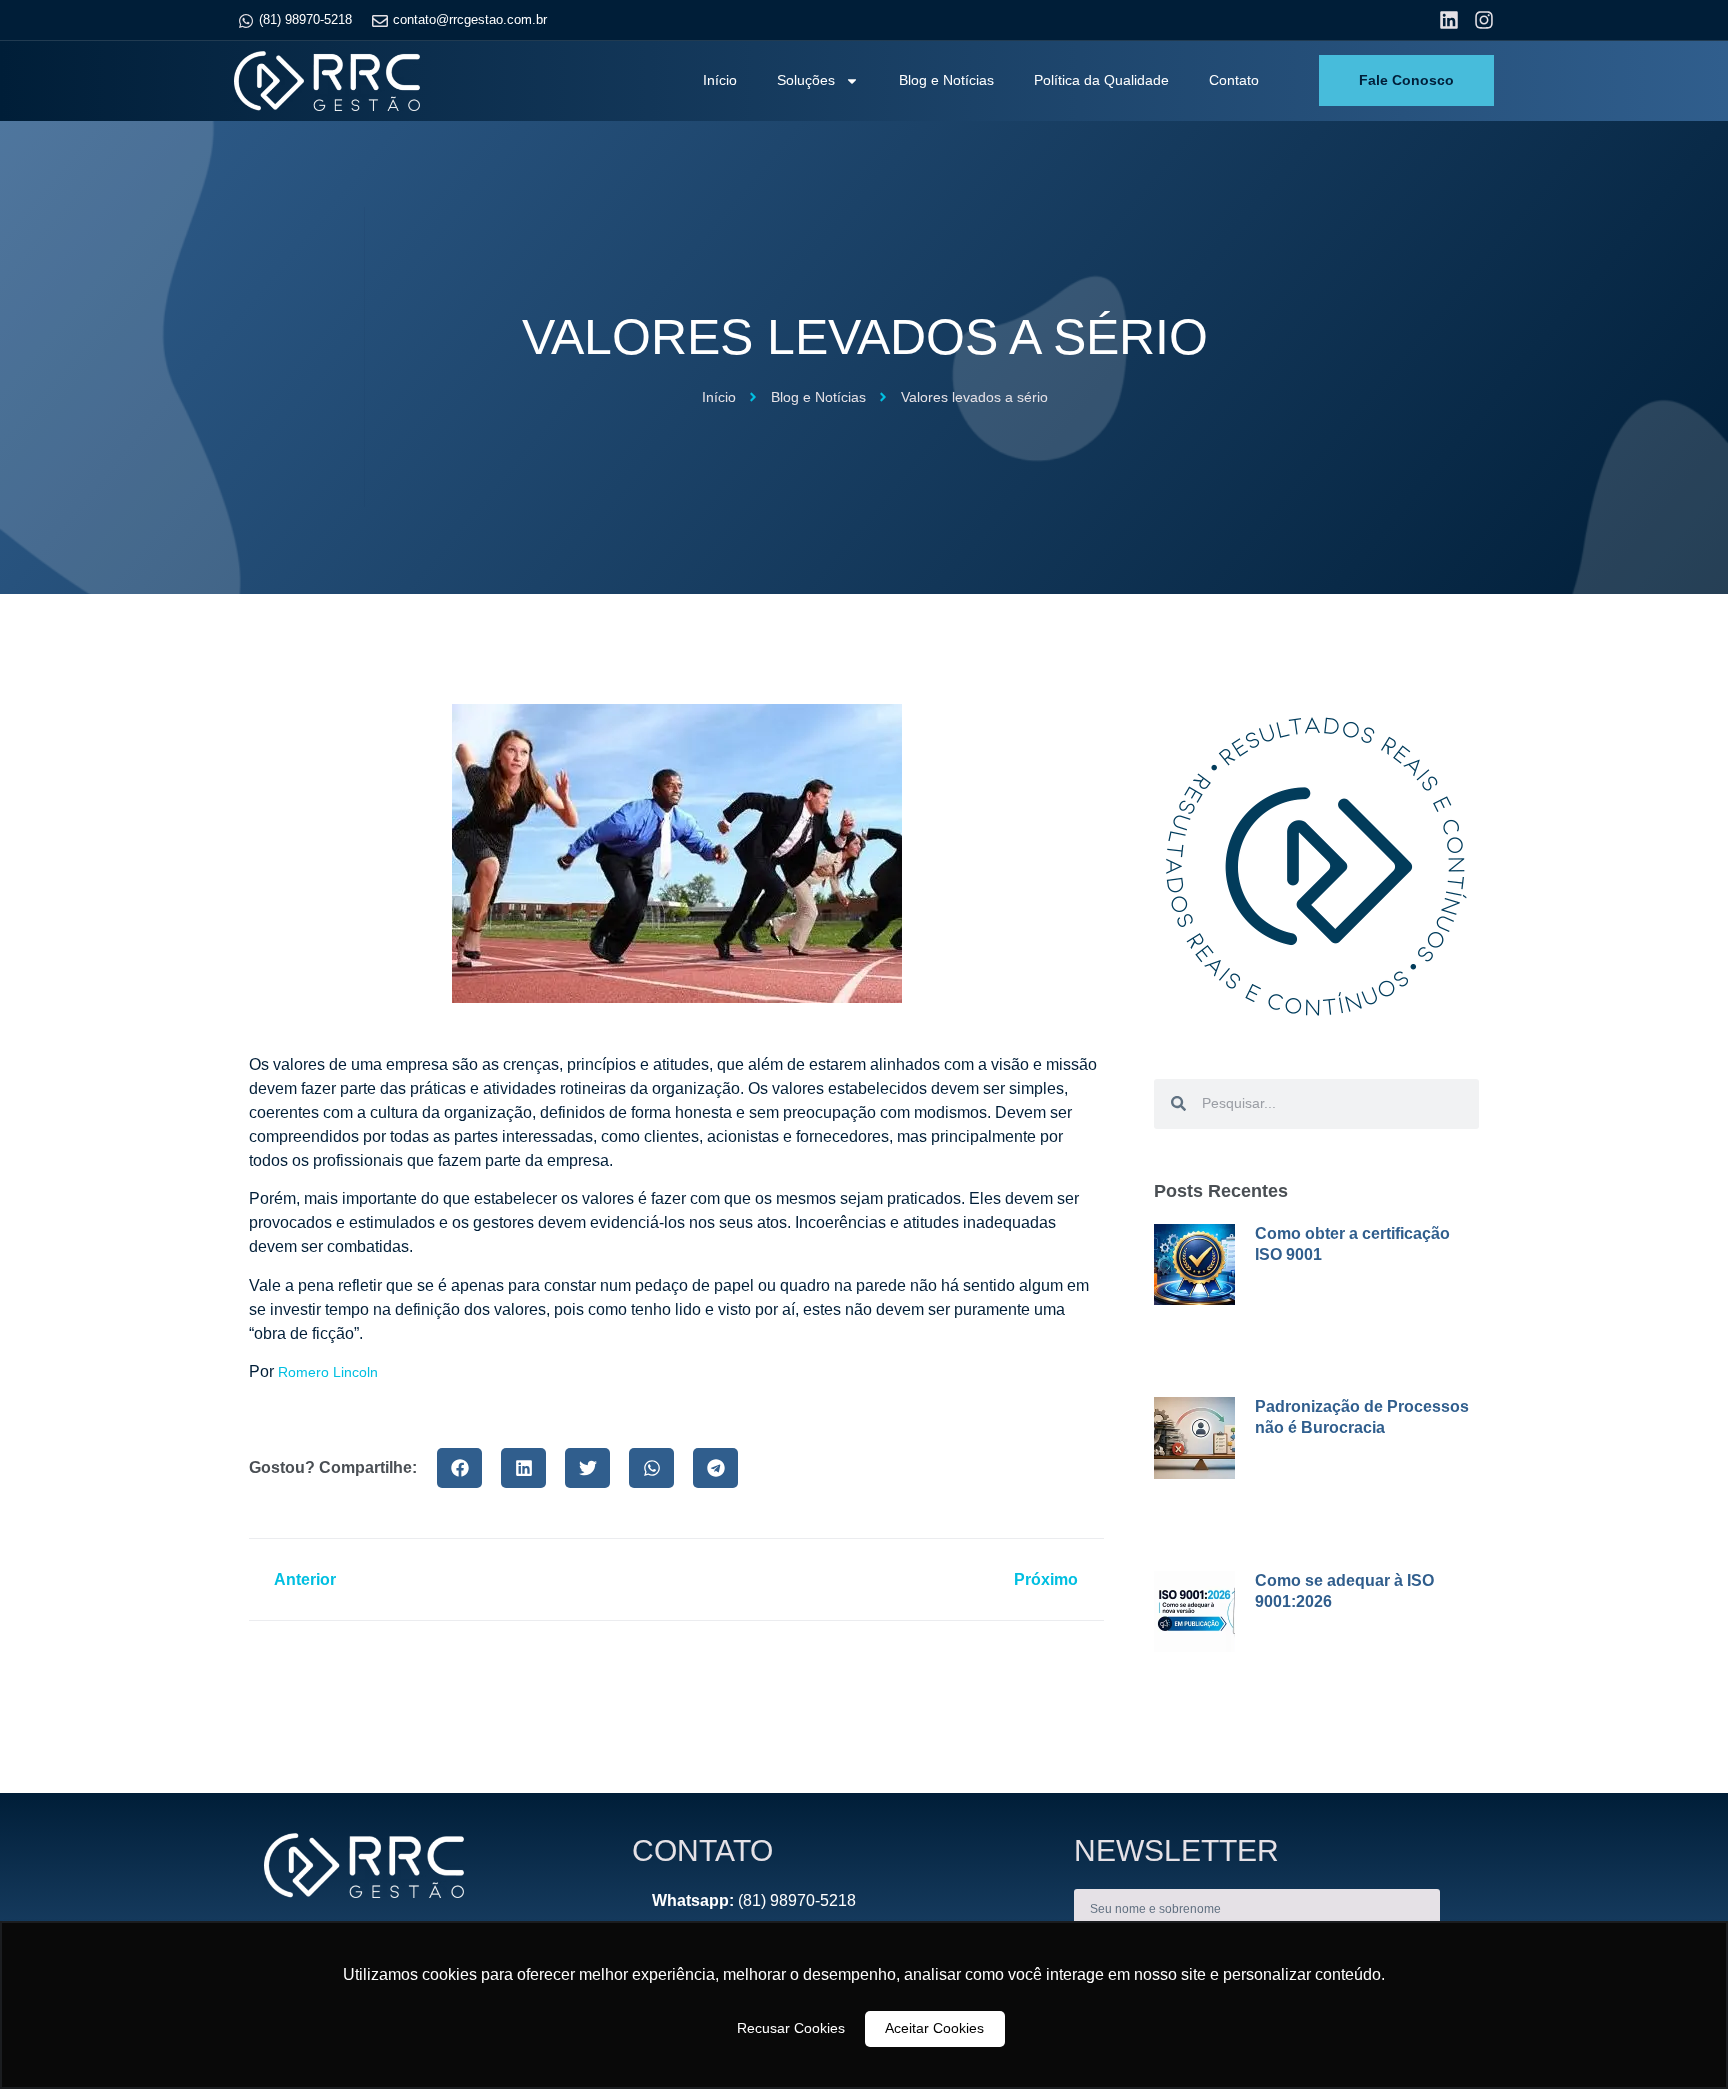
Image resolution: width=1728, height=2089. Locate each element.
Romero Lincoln (328, 1372)
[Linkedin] (1449, 20)
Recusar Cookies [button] (791, 2028)
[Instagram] (1484, 20)
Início (720, 80)
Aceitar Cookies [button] (934, 2028)
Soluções (806, 80)
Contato (1234, 80)
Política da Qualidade (1101, 80)
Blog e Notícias (946, 80)
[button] (459, 1468)
